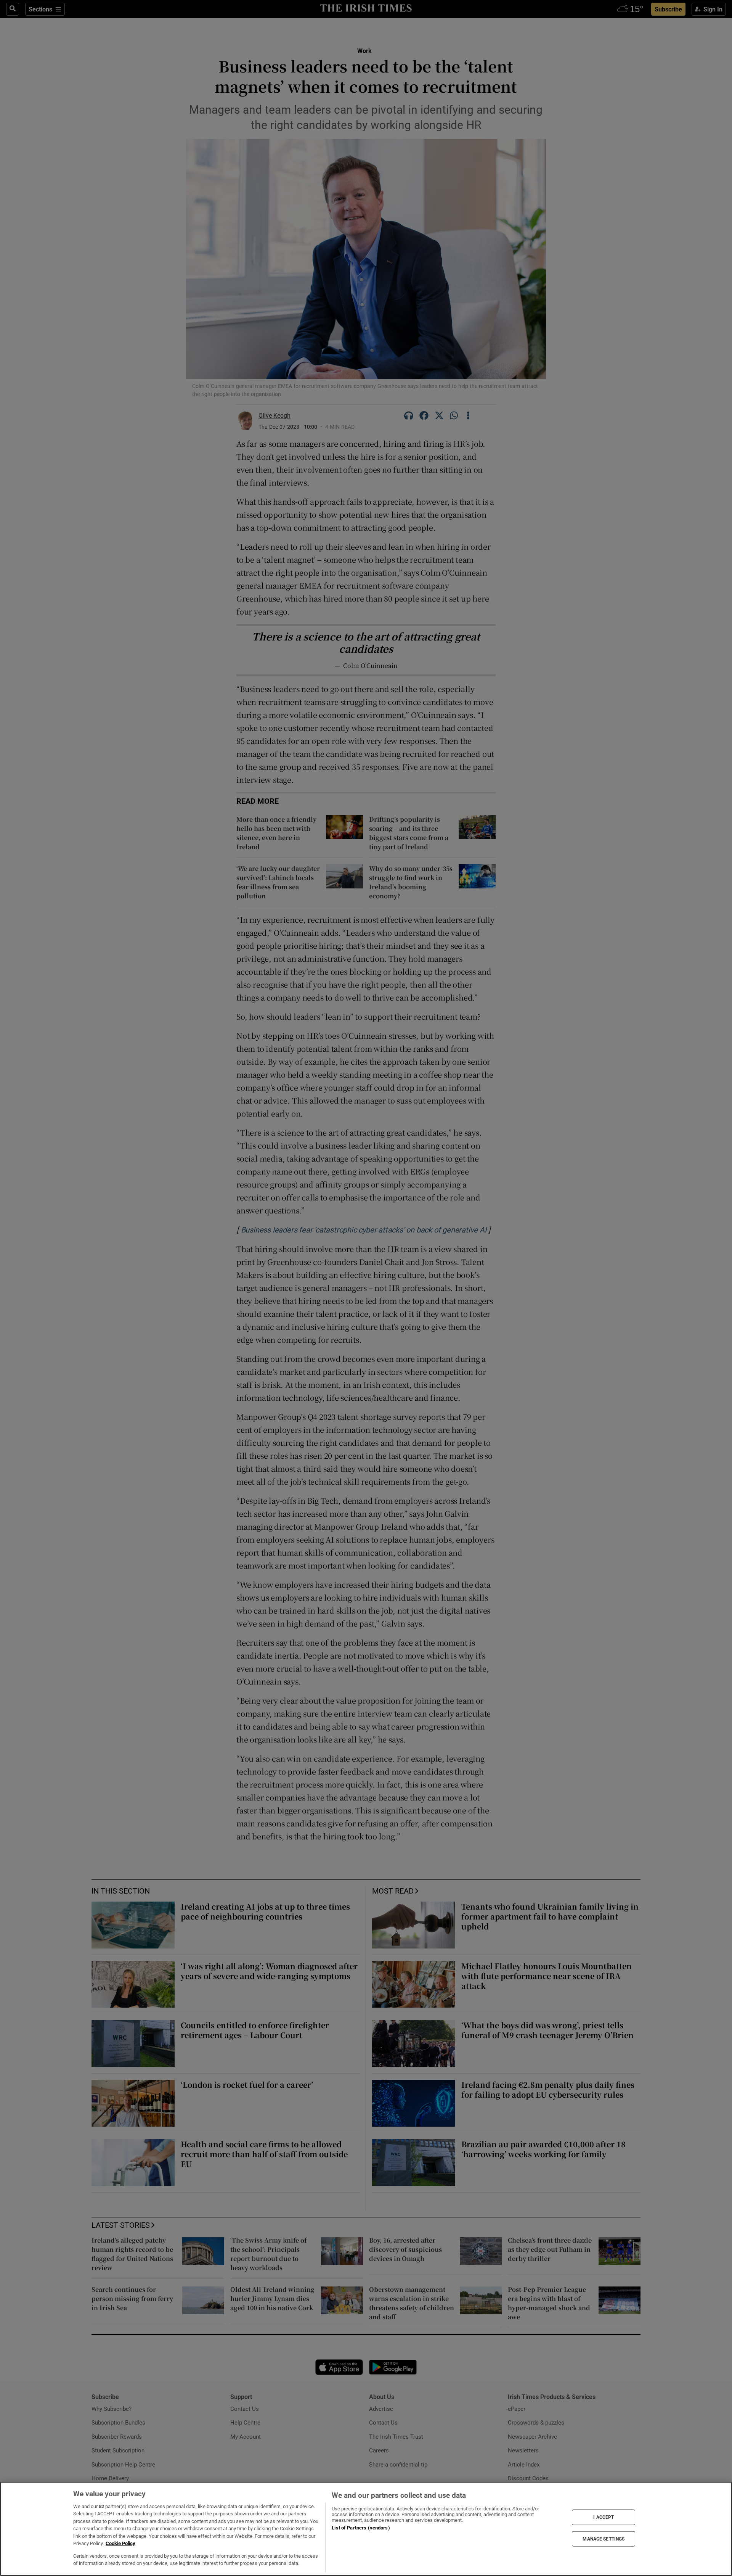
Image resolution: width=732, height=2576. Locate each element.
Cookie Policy (120, 2543)
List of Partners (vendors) (361, 2528)
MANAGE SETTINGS (604, 2539)
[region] (366, 2529)
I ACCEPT (604, 2517)
